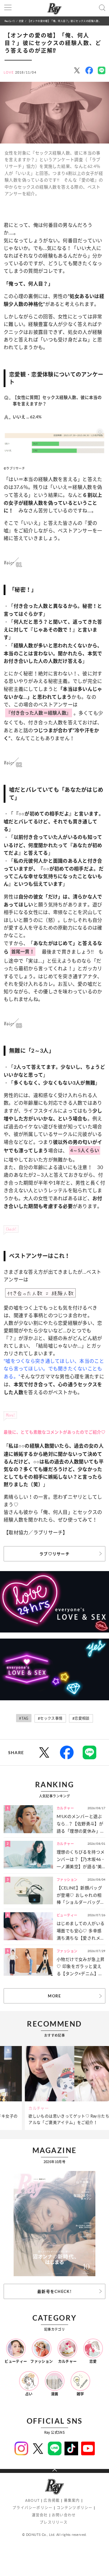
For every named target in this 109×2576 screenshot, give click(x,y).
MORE (54, 1996)
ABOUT (32, 2500)
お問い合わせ (64, 2515)
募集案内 (72, 2500)
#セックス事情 (50, 1718)
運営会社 (40, 2515)
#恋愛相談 (81, 1718)
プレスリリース (54, 2522)
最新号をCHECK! (54, 2291)
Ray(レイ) (10, 21)
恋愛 (21, 21)
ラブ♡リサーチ (54, 1554)
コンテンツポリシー (75, 2508)
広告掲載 (52, 2500)
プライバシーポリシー (32, 2508)
